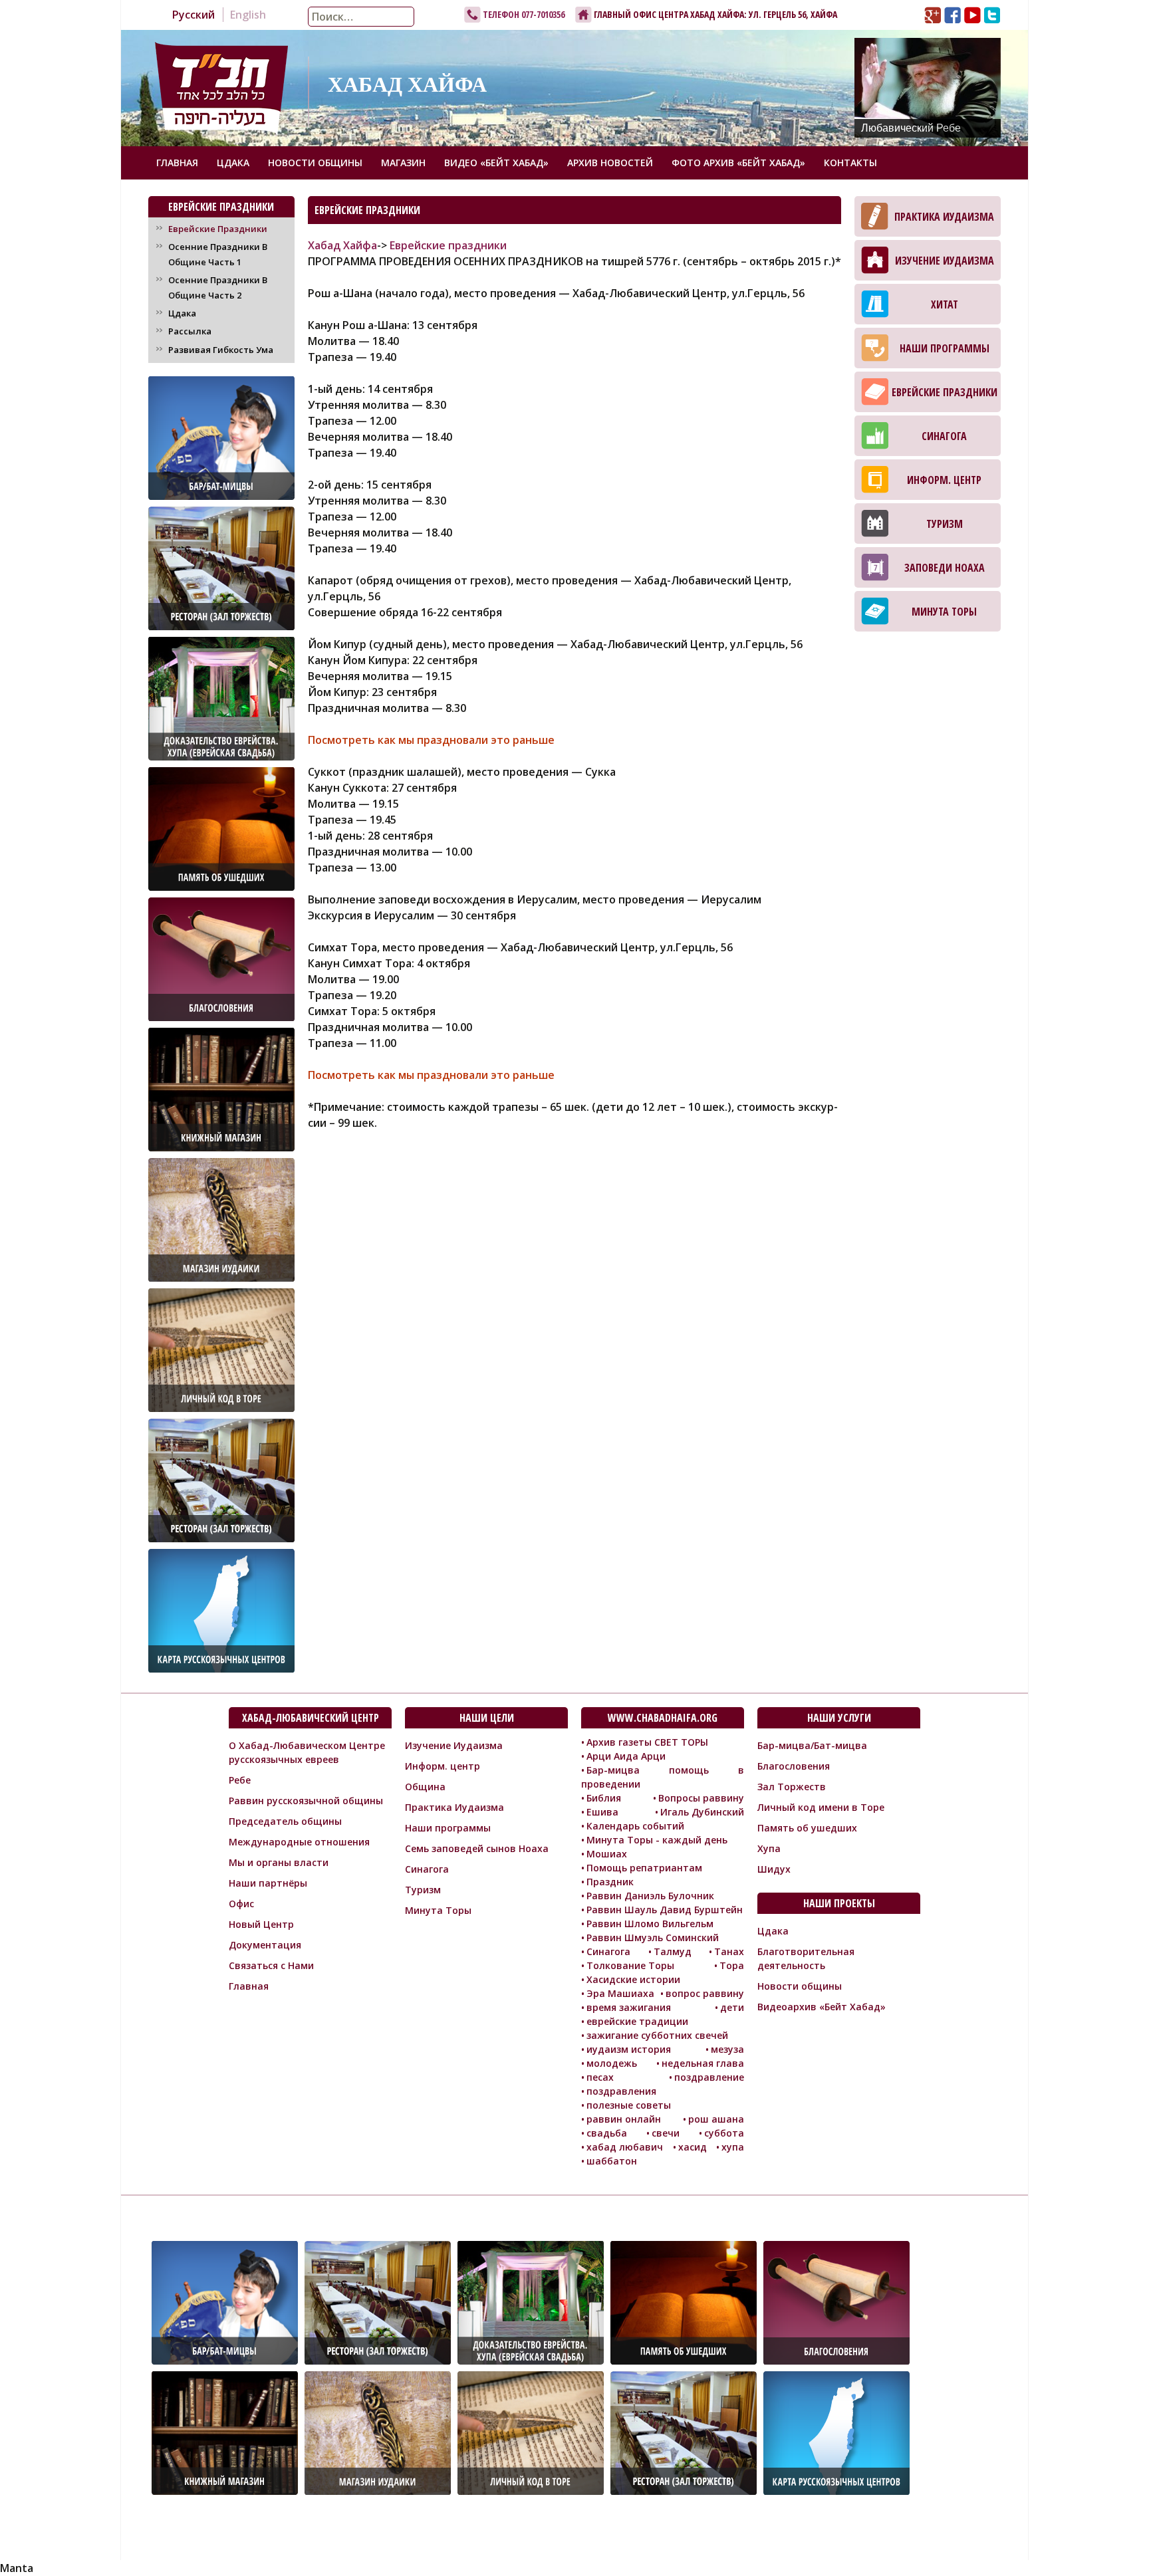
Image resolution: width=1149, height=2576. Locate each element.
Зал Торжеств (792, 1787)
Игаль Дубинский (702, 1812)
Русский (193, 15)
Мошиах (607, 1854)
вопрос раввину (705, 1993)
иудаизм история (629, 2049)
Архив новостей (610, 163)
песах (600, 2077)
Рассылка (190, 331)
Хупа (769, 1848)
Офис (241, 1904)
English (248, 15)
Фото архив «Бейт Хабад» (738, 163)
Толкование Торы (630, 1965)
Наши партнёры (268, 1883)
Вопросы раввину (701, 1798)
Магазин (403, 163)
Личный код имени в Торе (821, 1807)
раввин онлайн (624, 2119)
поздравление (709, 2077)
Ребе (240, 1780)
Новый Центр (261, 1924)
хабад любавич (625, 2147)
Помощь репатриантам (644, 1868)
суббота (724, 2133)
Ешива (602, 1812)
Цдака (233, 163)
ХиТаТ (945, 304)
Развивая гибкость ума (221, 350)
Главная (177, 163)
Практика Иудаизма (944, 217)
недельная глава (703, 2063)
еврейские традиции (637, 2021)
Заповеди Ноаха (945, 568)
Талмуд (673, 1951)
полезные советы (629, 2105)
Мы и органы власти (279, 1862)
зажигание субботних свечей (657, 2035)
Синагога (944, 436)
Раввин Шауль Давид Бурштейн (665, 1910)
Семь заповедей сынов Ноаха (477, 1848)
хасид (693, 2147)
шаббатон (612, 2161)
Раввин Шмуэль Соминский (653, 1937)
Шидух (774, 1869)
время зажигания (629, 2007)
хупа (733, 2147)
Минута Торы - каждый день (657, 1840)
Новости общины (315, 163)
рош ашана (716, 2119)
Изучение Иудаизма (945, 261)
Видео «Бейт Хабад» (496, 163)
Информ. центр (944, 480)
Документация (265, 1945)
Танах (729, 1951)
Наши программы (945, 348)
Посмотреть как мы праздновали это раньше (431, 740)
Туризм (945, 524)
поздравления (621, 2091)
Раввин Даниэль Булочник (650, 1896)
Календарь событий (635, 1826)
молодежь (612, 2063)
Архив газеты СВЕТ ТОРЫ (647, 1742)
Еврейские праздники (448, 245)
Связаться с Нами (271, 1965)
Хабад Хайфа (342, 245)
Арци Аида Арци (626, 1756)
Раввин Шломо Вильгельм (650, 1924)
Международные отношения (299, 1842)
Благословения (794, 1766)
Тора (732, 1965)
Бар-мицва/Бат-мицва (812, 1745)
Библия (604, 1798)
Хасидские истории (633, 1979)
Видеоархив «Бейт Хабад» (822, 2007)
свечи (666, 2133)
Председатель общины (285, 1821)
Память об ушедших (807, 1828)
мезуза (727, 2049)
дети (732, 2007)
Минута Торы (944, 612)
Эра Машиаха (620, 1993)
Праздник (610, 1882)
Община (425, 1787)
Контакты (850, 163)
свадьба (607, 2133)
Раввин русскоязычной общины (306, 1801)
